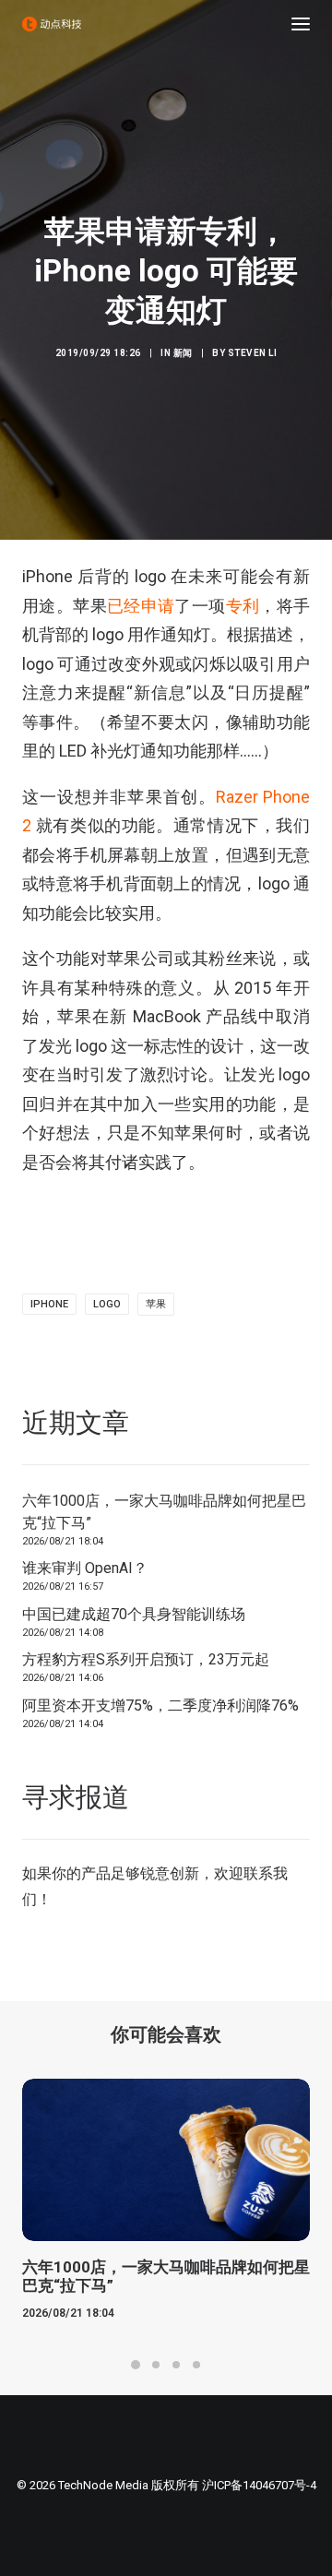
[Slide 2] (156, 2365)
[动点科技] (52, 24)
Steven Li (253, 353)
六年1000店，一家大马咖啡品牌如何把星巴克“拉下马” (164, 1512)
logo (107, 1304)
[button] (301, 24)
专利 (243, 606)
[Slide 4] (196, 2365)
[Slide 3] (176, 2365)
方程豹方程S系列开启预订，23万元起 (146, 1659)
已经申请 (141, 606)
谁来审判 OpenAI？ (85, 1568)
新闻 (183, 353)
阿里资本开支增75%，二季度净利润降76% (160, 1705)
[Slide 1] (136, 2365)
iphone (49, 1304)
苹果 (156, 1304)
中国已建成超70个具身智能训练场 (134, 1614)
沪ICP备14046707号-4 (259, 2485)
